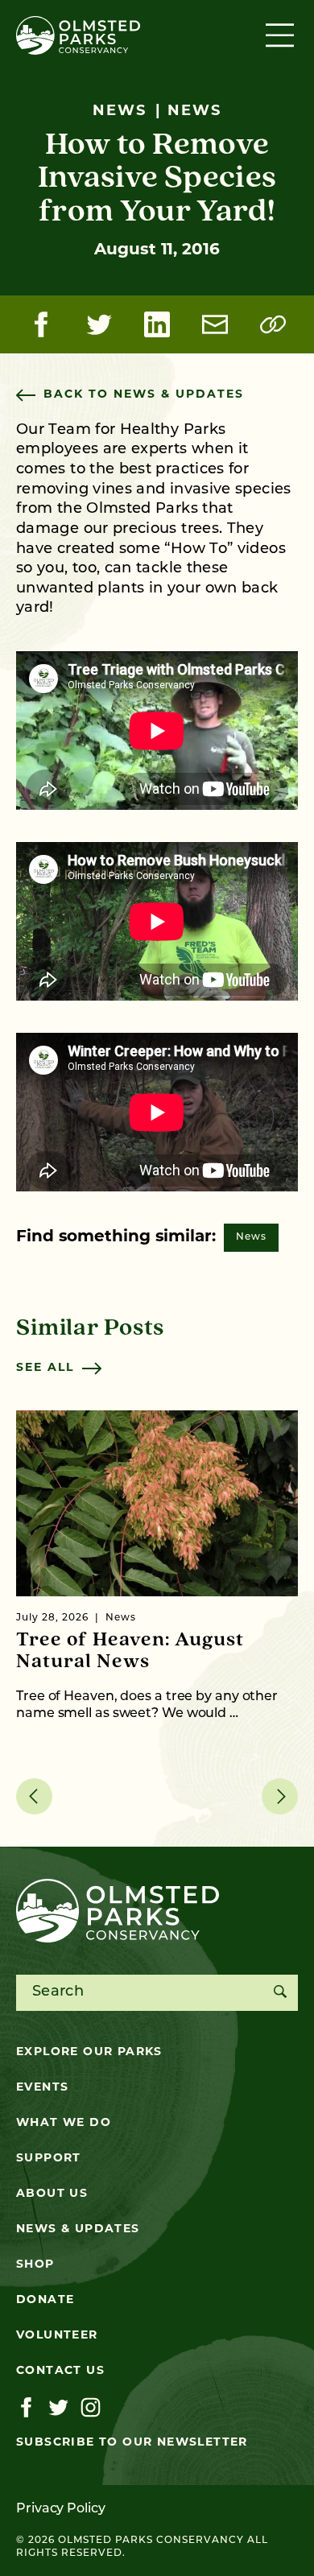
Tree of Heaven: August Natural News (130, 1651)
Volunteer (57, 2336)
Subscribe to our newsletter (132, 2443)
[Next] (280, 1796)
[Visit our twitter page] (58, 2408)
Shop (35, 2265)
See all (45, 1368)
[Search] (280, 1993)
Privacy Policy (61, 2509)
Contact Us (60, 2371)
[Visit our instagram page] (91, 2408)
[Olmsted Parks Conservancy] (78, 35)
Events (42, 2088)
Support (49, 2159)
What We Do (64, 2123)
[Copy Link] (273, 324)
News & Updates (78, 2229)
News (251, 1237)
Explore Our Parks (89, 2052)
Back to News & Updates (144, 395)
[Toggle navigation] (282, 35)
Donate (45, 2300)
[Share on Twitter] (99, 324)
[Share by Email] (215, 324)
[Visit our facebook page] (26, 2408)
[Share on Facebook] (41, 324)
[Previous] (34, 1796)
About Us (52, 2194)
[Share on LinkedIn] (157, 324)
